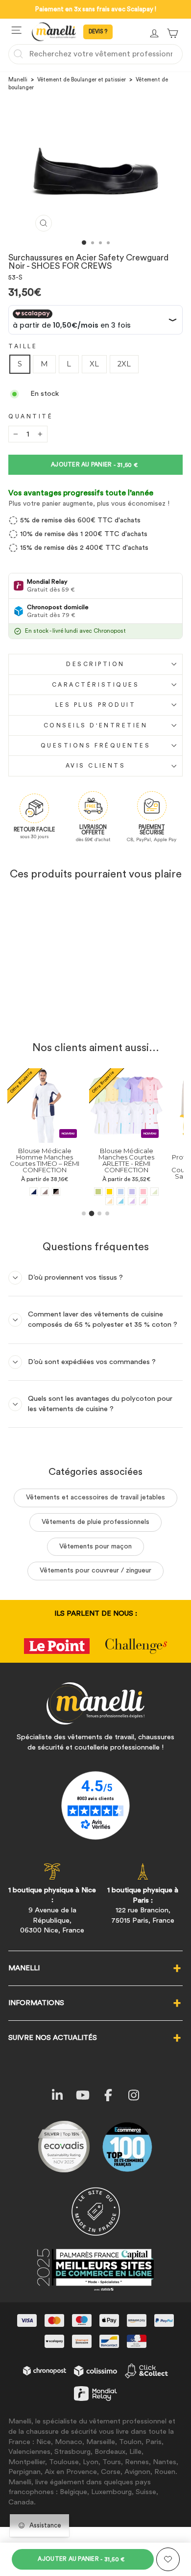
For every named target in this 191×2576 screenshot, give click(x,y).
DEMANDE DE (98, 32)
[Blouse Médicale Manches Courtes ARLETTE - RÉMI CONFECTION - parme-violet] (132, 1192)
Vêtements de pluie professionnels (95, 1522)
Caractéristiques (96, 685)
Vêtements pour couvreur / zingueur (95, 1571)
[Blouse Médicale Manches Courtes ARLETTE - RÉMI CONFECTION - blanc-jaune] (109, 1201)
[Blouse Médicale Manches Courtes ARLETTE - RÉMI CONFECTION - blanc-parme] (132, 1201)
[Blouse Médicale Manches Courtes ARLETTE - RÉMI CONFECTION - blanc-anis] (155, 1192)
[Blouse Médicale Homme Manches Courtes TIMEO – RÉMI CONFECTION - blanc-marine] (34, 1192)
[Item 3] (99, 1213)
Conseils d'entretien (96, 725)
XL (94, 364)
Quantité (31, 416)
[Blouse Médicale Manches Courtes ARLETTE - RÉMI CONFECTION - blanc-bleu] (121, 1201)
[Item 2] (92, 1213)
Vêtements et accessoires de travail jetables (95, 1497)
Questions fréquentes (96, 746)
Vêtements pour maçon (95, 1546)
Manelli (18, 80)
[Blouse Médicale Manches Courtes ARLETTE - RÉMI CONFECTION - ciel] (121, 1192)
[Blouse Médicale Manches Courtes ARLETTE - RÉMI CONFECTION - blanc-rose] (143, 1201)
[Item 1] (84, 1213)
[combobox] (95, 54)
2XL (124, 364)
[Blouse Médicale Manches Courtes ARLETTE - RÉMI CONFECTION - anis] (98, 1192)
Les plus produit (96, 705)
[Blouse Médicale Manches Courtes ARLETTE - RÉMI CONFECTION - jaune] (109, 1192)
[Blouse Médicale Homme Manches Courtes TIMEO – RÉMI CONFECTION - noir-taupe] (56, 1192)
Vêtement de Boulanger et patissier (82, 80)
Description (95, 664)
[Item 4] (107, 1213)
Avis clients (95, 766)
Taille (23, 346)
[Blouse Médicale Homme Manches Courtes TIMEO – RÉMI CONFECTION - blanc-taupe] (45, 1192)
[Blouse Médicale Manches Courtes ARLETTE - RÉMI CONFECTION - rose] (143, 1192)
